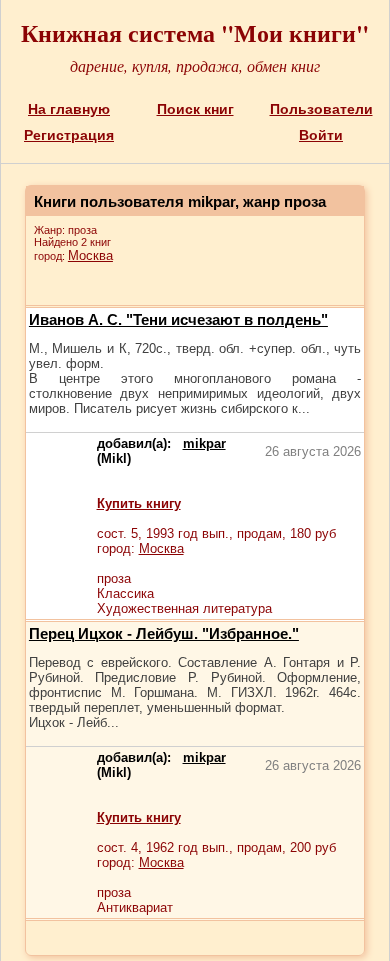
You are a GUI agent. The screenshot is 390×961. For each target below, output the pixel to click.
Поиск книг (195, 109)
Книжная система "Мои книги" (195, 32)
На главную (69, 109)
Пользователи (321, 109)
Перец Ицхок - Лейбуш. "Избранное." (164, 633)
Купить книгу (139, 503)
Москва (90, 255)
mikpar (204, 443)
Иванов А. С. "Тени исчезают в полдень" (178, 319)
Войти (321, 135)
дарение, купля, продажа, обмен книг (195, 65)
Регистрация (69, 135)
